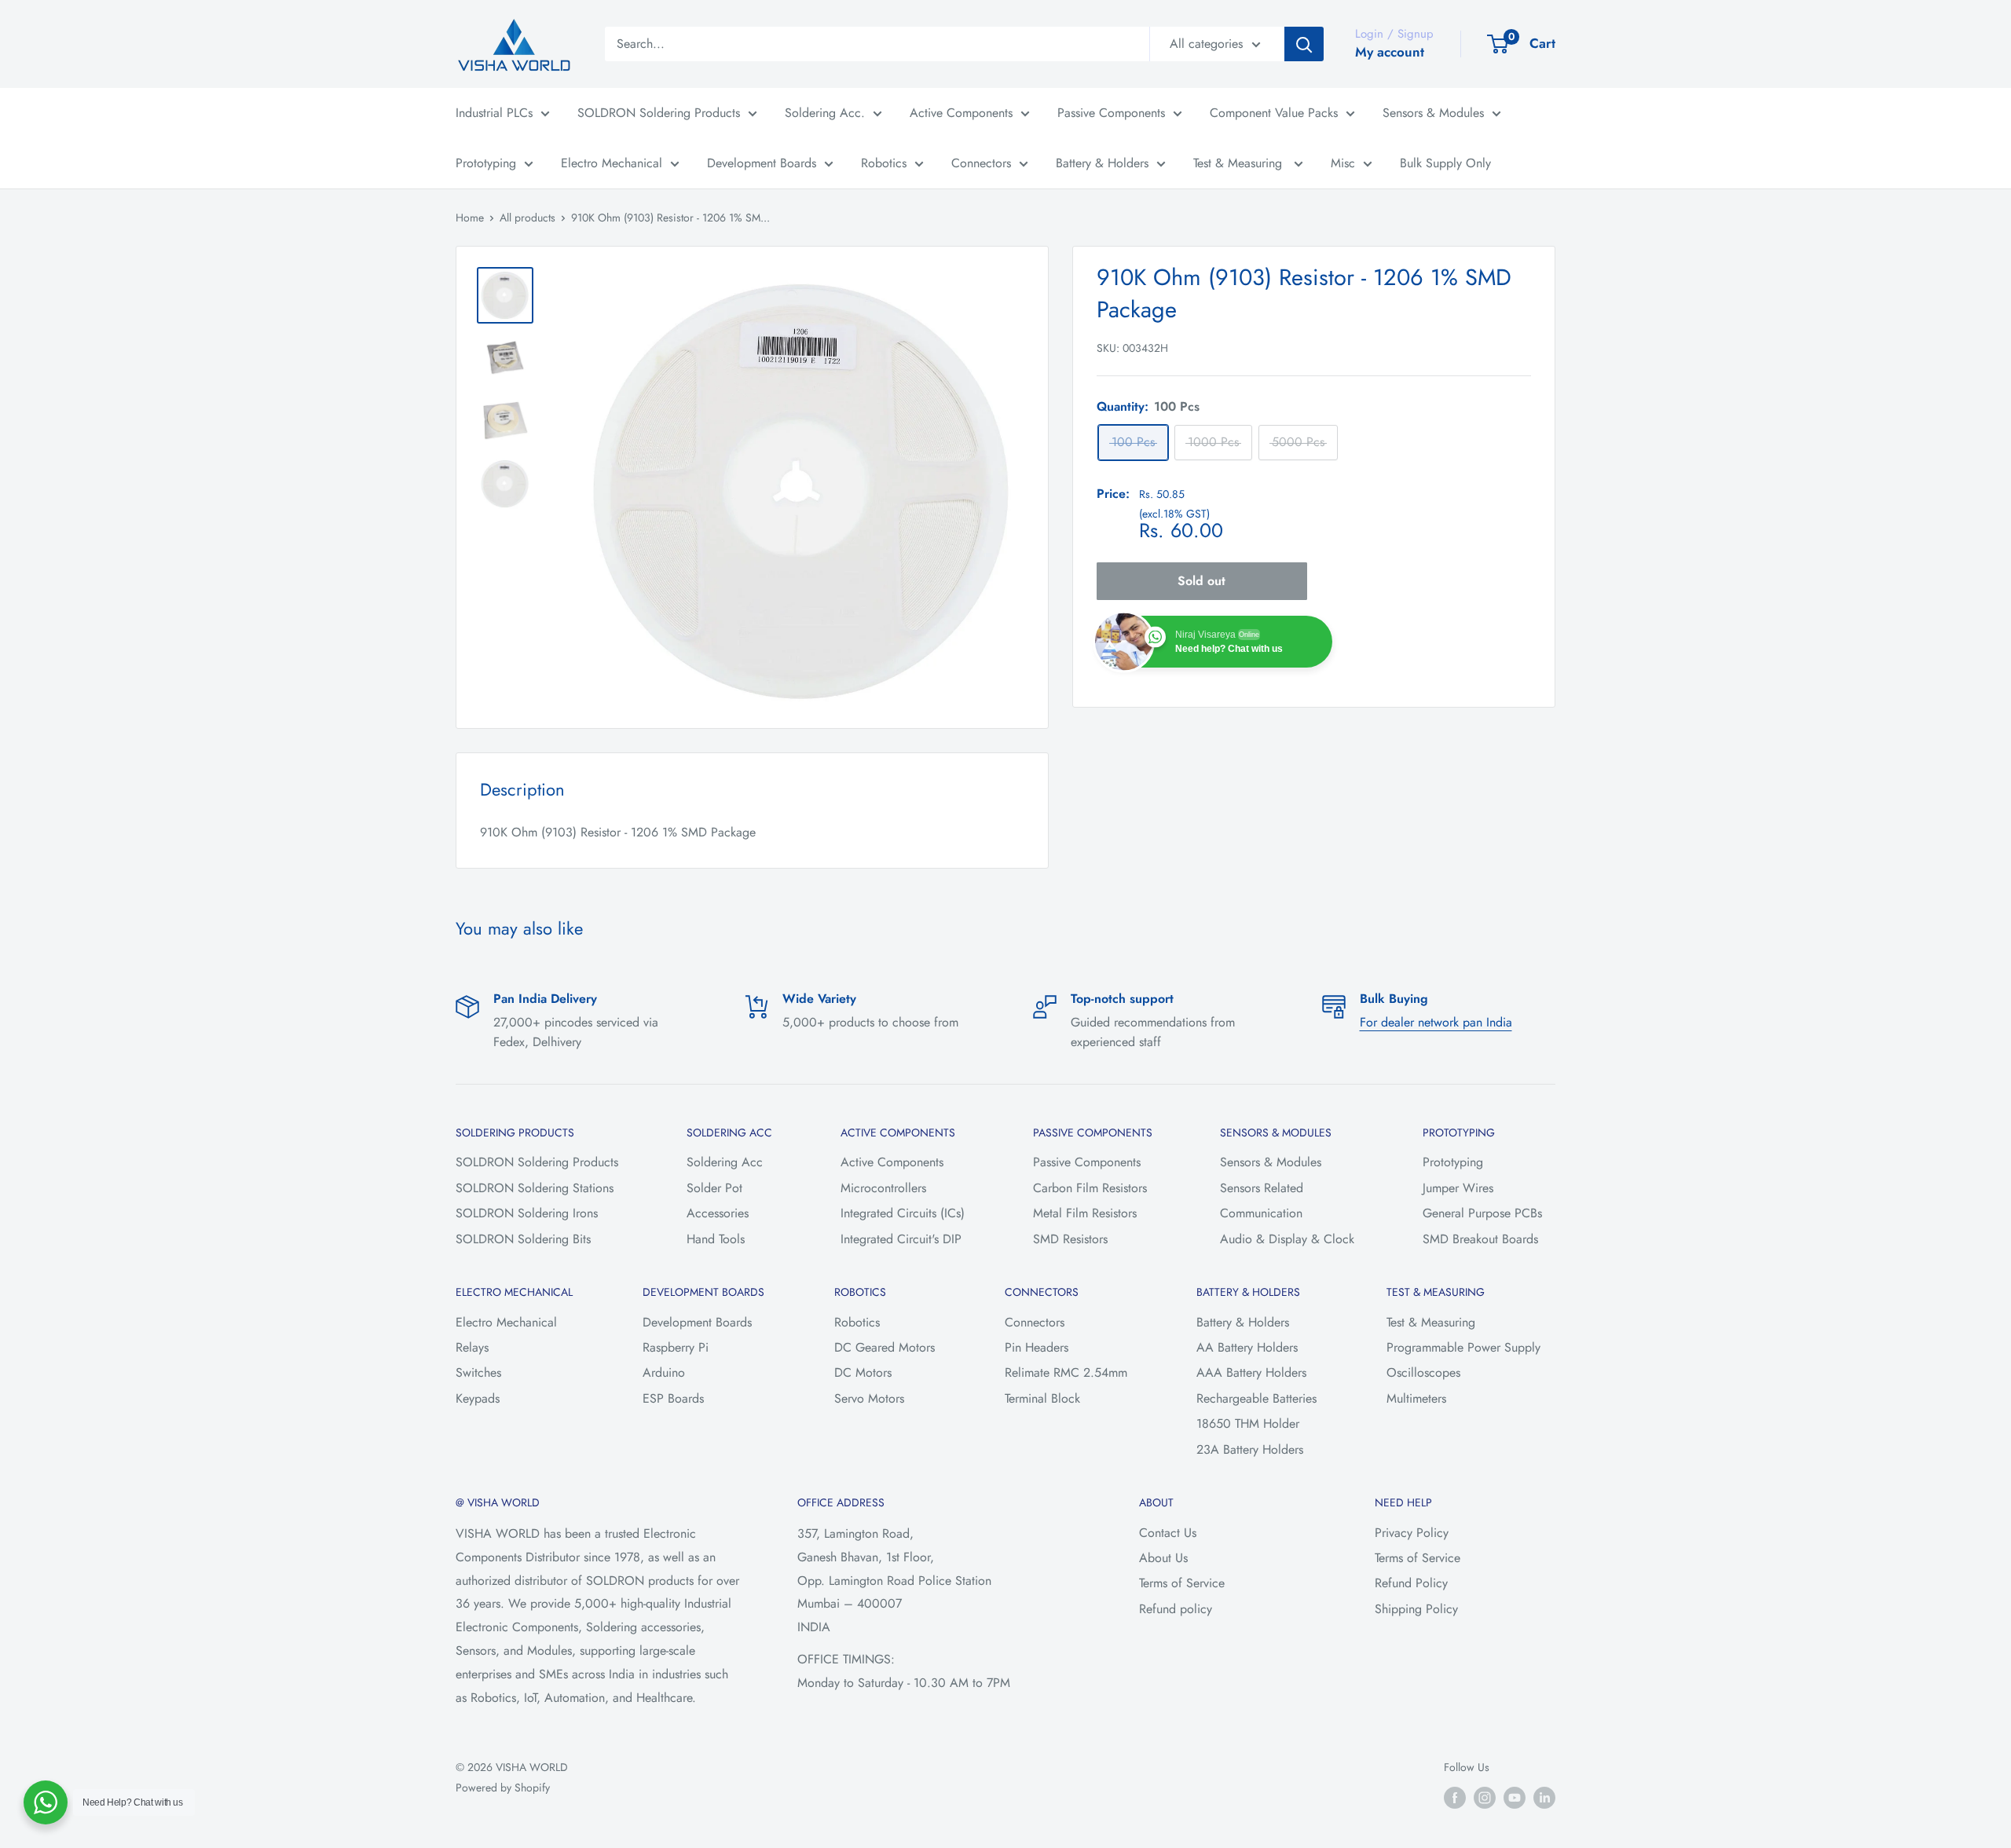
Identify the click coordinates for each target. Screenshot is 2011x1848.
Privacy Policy (1412, 1533)
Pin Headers (1037, 1347)
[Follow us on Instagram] (1485, 1797)
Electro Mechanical (612, 163)
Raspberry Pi (676, 1347)
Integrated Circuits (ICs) (903, 1213)
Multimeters (1416, 1398)
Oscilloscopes (1423, 1372)
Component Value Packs (1274, 113)
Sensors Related (1262, 1188)
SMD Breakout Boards (1480, 1239)
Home (470, 218)
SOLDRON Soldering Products (659, 113)
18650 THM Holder (1248, 1424)
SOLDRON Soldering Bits (523, 1239)
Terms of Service (1182, 1583)
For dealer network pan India (1436, 1022)
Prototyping (486, 163)
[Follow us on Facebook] (1455, 1797)
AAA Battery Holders (1251, 1372)
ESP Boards (673, 1398)
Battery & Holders (1102, 163)
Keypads (478, 1398)
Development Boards (762, 163)
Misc (1343, 163)
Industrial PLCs (494, 113)
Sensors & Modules (1433, 113)
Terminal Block (1042, 1398)
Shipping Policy (1416, 1609)
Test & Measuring (1240, 163)
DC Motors (863, 1372)
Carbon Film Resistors (1090, 1188)
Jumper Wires (1458, 1188)
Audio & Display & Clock (1287, 1239)
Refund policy (1176, 1609)
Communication (1261, 1213)
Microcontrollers (883, 1188)
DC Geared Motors (885, 1347)
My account (1390, 52)
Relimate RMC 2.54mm (1066, 1372)
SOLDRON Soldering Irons (527, 1213)
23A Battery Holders (1250, 1449)
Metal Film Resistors (1085, 1213)
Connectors (981, 163)
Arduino (664, 1372)
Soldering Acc (725, 1162)
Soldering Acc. (825, 113)
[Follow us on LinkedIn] (1544, 1797)
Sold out (1201, 581)
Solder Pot (714, 1188)
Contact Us (1168, 1533)
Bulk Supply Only (1445, 163)
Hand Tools (716, 1239)
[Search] (1304, 44)
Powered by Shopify (503, 1788)
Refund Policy (1411, 1583)
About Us (1163, 1558)
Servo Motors (869, 1398)
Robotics (884, 163)
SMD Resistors (1070, 1239)
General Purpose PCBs (1482, 1213)
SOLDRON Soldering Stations (535, 1188)
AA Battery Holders (1247, 1347)
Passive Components (1111, 113)
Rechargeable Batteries (1256, 1398)
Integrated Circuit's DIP (901, 1239)
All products (527, 218)
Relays (472, 1347)
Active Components (961, 113)
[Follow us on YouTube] (1515, 1797)
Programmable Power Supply (1463, 1347)
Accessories (718, 1213)
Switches (478, 1372)
